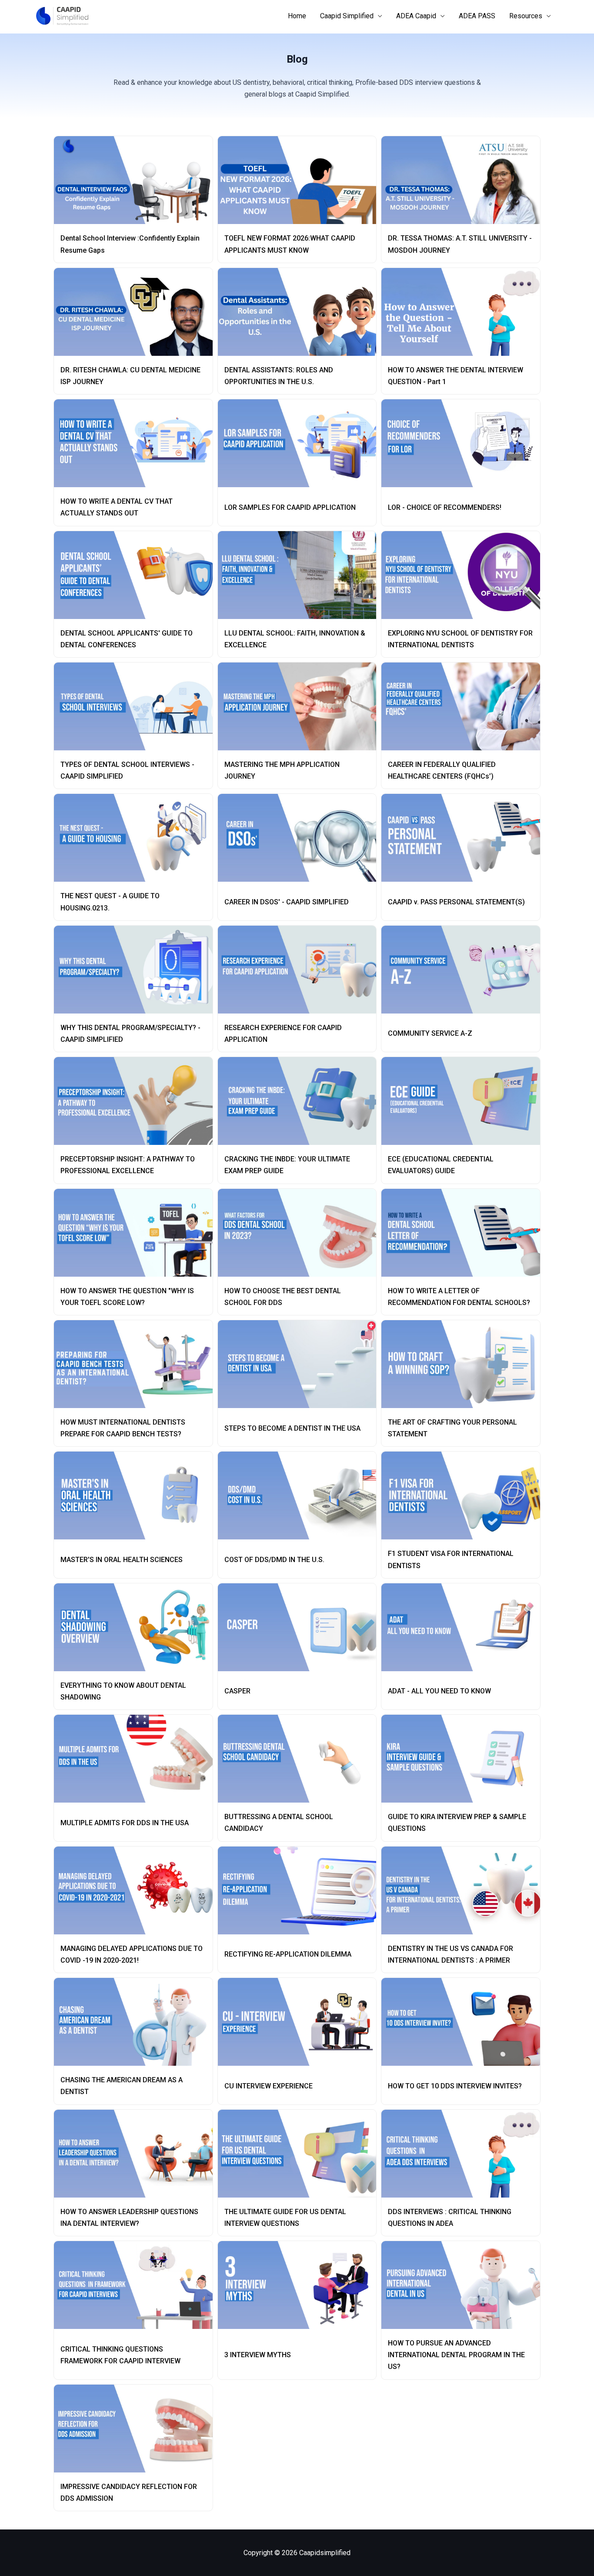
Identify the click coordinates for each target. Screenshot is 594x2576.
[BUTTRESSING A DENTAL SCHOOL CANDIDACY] (301, 1759)
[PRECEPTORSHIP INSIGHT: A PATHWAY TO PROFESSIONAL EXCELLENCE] (137, 1101)
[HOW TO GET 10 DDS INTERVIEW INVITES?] (464, 2022)
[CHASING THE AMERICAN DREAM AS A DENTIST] (137, 2022)
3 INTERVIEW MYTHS (258, 2355)
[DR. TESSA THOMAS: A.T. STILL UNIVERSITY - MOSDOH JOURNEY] (464, 180)
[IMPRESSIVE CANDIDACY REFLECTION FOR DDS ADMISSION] (137, 2429)
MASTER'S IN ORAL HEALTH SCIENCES (122, 1560)
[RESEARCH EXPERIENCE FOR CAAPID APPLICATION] (301, 970)
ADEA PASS (477, 16)
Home (297, 16)
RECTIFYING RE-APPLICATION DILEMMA (288, 1954)
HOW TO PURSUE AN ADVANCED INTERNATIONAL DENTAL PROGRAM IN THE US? (456, 2355)
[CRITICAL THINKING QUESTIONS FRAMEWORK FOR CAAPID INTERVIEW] (137, 2285)
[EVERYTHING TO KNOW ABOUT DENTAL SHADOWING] (137, 1627)
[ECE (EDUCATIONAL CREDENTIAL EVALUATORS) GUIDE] (464, 1101)
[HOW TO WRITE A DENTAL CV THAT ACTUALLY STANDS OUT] (137, 443)
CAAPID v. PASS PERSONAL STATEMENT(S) (456, 902)
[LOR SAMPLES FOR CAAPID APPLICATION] (301, 443)
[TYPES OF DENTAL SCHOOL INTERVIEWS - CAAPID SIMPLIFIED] (137, 706)
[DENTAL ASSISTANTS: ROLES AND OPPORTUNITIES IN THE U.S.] (301, 312)
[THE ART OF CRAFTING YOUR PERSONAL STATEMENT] (464, 1364)
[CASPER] (301, 1627)
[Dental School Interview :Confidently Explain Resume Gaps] (137, 180)
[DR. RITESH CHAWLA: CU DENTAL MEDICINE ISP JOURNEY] (137, 312)
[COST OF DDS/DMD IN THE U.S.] (301, 1495)
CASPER (237, 1691)
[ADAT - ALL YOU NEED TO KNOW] (464, 1627)
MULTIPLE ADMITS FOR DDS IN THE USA (125, 1823)
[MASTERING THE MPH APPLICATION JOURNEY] (301, 706)
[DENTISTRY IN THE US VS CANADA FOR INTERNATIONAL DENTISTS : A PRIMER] (464, 1890)
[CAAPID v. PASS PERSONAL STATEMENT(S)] (464, 838)
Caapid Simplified (347, 16)
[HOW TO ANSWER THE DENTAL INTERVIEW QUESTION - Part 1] (464, 312)
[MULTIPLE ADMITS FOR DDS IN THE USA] (137, 1759)
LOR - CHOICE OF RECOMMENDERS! (445, 507)
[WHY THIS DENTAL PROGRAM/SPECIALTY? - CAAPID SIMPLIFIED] (137, 970)
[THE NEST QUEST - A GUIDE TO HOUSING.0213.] (137, 838)
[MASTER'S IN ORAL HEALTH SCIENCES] (137, 1495)
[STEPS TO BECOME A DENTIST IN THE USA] (301, 1364)
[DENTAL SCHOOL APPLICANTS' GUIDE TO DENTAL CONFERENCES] (137, 575)
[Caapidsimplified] (62, 15)
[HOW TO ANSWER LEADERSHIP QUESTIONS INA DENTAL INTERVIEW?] (137, 2154)
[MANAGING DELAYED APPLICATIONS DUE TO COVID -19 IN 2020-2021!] (137, 1890)
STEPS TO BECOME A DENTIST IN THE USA (292, 1428)
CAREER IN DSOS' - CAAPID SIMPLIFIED (287, 902)
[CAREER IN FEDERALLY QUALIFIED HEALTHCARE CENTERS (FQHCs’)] (464, 706)
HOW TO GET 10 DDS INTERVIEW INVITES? (455, 2086)
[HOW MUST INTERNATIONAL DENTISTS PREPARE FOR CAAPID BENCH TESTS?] (137, 1364)
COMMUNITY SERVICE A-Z (430, 1033)
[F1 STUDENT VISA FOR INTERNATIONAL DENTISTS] (464, 1495)
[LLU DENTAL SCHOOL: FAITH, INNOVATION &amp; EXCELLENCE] (301, 575)
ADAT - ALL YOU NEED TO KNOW (439, 1691)
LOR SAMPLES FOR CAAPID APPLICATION (290, 507)
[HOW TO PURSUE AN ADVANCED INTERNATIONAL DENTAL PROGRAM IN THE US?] (464, 2285)
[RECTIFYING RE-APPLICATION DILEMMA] (301, 1890)
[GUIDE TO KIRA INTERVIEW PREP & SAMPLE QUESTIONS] (464, 1759)
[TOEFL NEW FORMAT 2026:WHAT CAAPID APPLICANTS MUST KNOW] (301, 180)
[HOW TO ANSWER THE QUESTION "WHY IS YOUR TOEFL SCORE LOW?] (137, 1233)
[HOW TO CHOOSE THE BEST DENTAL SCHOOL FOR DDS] (301, 1233)
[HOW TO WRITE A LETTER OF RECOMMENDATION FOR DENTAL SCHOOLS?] (464, 1233)
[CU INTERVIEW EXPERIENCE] (301, 2022)
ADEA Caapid (416, 16)
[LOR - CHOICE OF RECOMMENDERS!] (464, 443)
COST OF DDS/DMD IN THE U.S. (274, 1560)
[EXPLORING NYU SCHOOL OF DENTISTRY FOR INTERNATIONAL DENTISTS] (464, 575)
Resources (526, 16)
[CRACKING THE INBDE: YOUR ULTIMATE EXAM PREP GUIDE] (301, 1101)
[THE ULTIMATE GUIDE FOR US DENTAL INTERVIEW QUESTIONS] (301, 2154)
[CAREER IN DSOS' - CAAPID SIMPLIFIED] (301, 838)
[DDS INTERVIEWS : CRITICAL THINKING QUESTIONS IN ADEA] (464, 2154)
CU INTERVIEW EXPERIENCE (269, 2086)
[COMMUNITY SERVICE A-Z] (464, 970)
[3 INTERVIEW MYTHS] (301, 2285)
